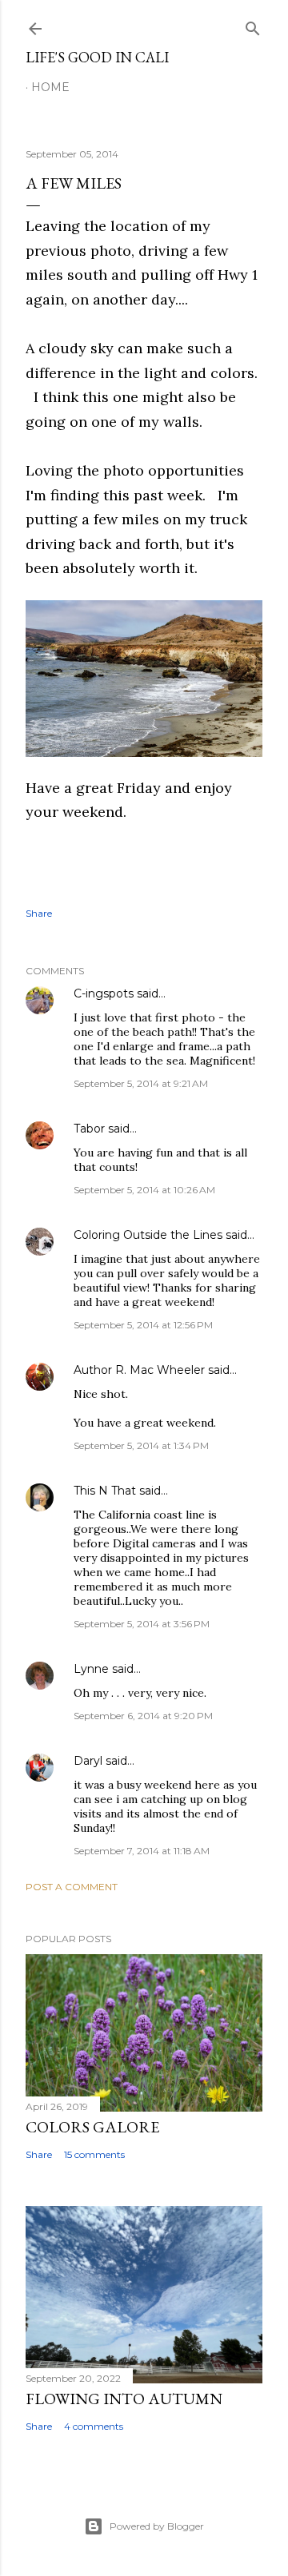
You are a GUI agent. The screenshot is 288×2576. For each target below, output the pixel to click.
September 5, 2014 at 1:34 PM (141, 1445)
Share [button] (39, 913)
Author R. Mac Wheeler (139, 1370)
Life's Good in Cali (97, 57)
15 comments (94, 2154)
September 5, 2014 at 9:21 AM (141, 1083)
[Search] (253, 25)
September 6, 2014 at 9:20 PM (143, 1716)
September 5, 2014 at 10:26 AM (144, 1190)
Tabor (89, 1129)
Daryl (88, 1761)
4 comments (94, 2426)
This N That (105, 1491)
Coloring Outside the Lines (148, 1235)
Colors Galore (92, 2127)
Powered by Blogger (157, 2526)
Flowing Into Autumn (124, 2399)
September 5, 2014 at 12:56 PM (143, 1325)
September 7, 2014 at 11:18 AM (142, 1851)
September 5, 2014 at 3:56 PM (142, 1624)
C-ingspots (104, 993)
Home (50, 87)
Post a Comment (72, 1887)
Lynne (91, 1669)
